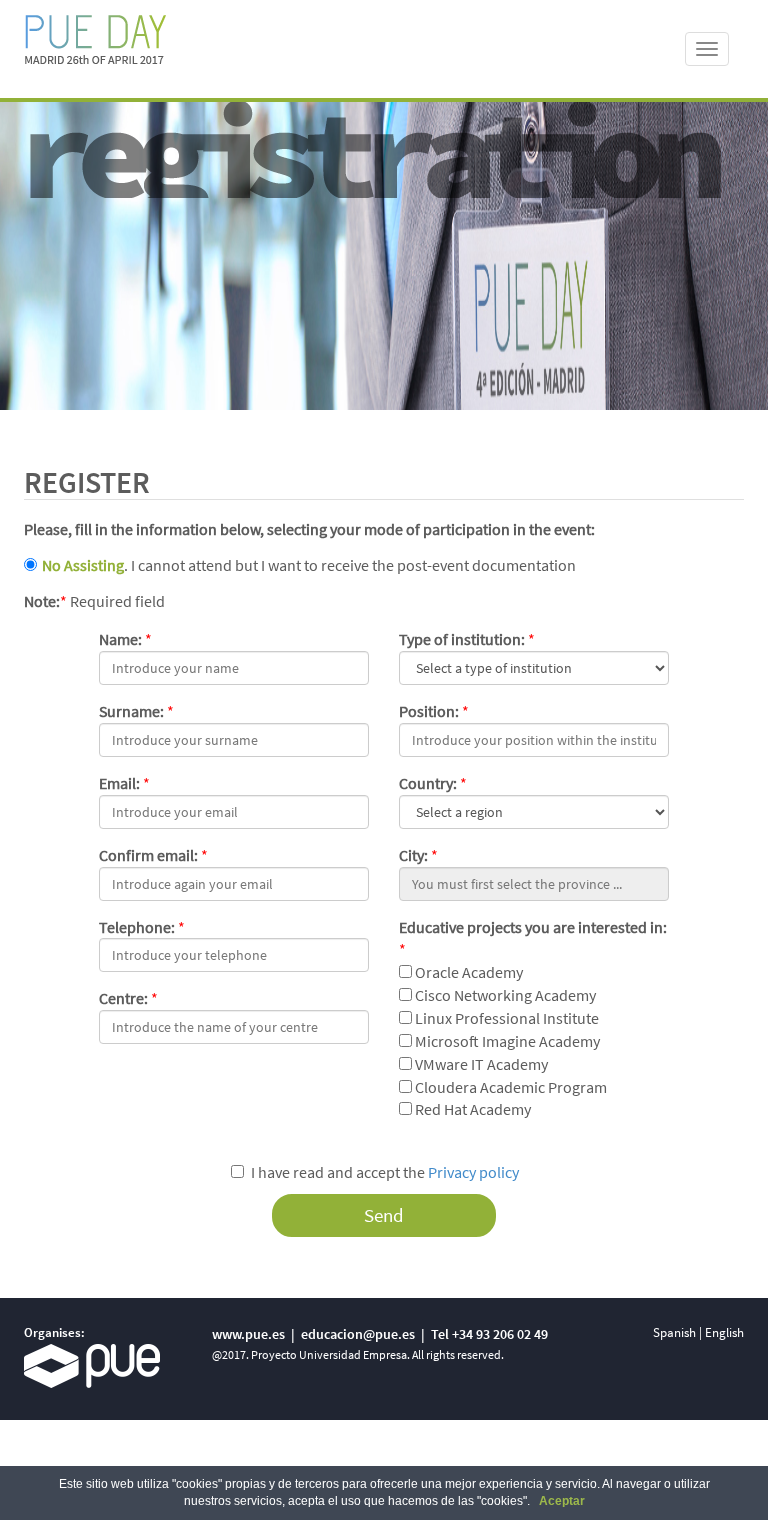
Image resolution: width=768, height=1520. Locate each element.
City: (413, 855)
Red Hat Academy (471, 1109)
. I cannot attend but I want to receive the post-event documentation (309, 565)
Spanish (674, 1332)
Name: (120, 639)
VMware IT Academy (480, 1064)
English (724, 1332)
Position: (429, 711)
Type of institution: (462, 639)
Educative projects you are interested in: (533, 927)
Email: (119, 783)
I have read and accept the (385, 1172)
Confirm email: (148, 855)
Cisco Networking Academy (504, 995)
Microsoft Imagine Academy (506, 1041)
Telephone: (137, 927)
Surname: (131, 711)
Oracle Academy (467, 972)
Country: (428, 783)
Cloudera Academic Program (509, 1087)
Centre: (123, 998)
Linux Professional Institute (505, 1018)
